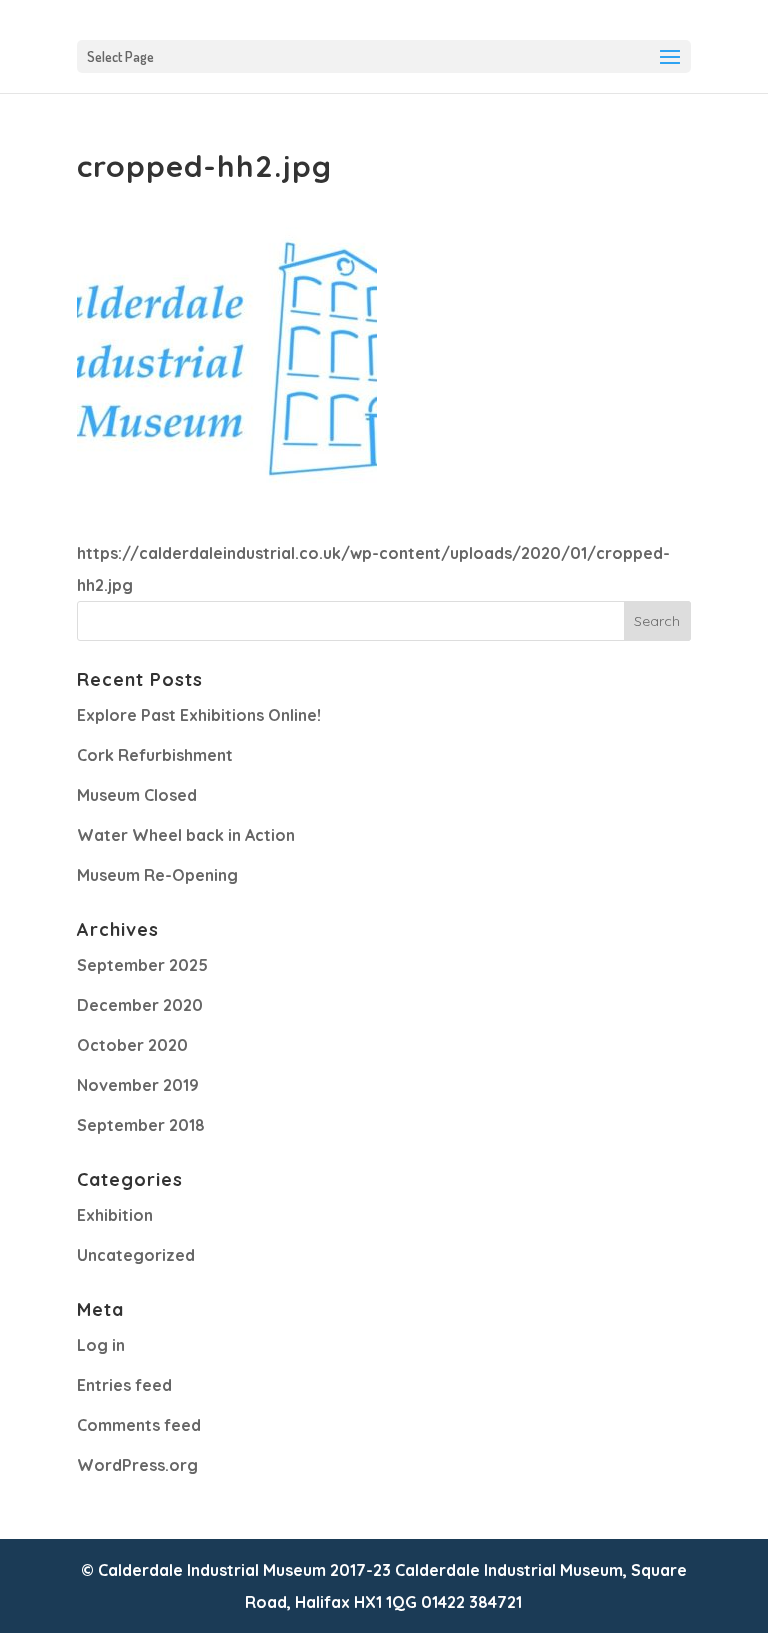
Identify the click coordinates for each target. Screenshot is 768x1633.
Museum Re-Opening (157, 875)
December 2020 (140, 1005)
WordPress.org (137, 1465)
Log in (101, 1345)
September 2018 (141, 1125)
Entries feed (124, 1385)
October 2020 (132, 1045)
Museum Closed (137, 795)
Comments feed (139, 1425)
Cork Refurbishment (155, 755)
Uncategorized (136, 1255)
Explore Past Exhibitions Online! (199, 715)
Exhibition (115, 1215)
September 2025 (142, 965)
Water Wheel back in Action (186, 835)
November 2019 (138, 1085)
